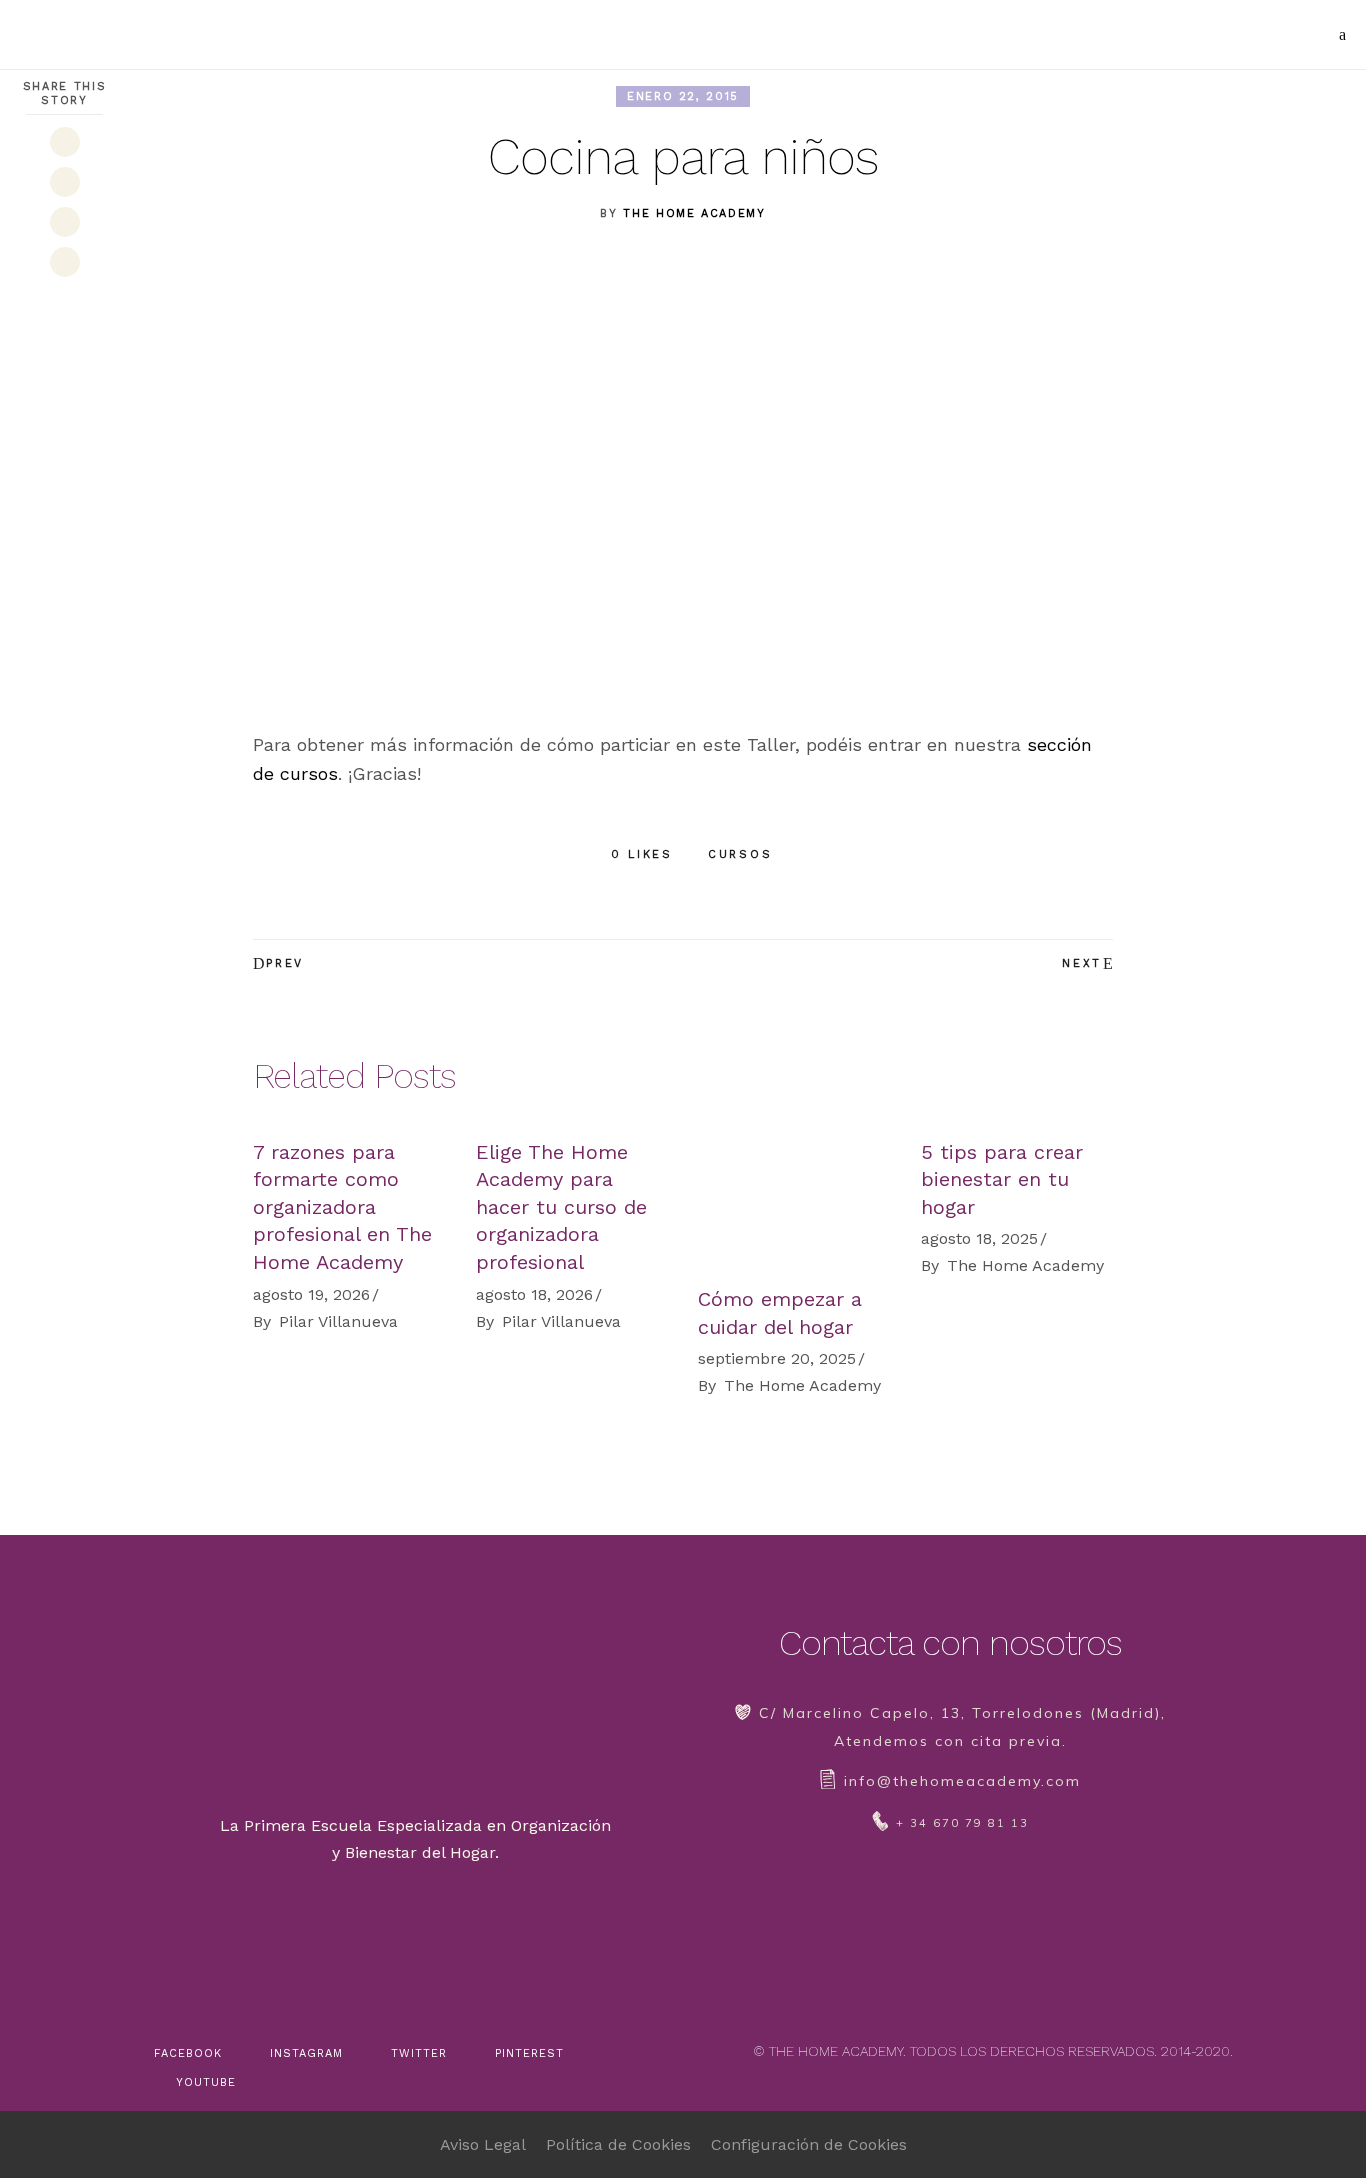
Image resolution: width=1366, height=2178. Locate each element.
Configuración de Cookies (809, 2144)
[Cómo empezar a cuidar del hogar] (794, 1203)
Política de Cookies (618, 2144)
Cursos (740, 854)
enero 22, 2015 (683, 96)
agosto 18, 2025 (979, 1238)
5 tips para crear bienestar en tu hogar (1002, 1179)
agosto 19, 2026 (311, 1294)
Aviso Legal (483, 2144)
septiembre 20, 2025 (777, 1358)
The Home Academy (694, 213)
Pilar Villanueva (338, 1321)
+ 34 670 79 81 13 (962, 1823)
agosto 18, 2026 (534, 1294)
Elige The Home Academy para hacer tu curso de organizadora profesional (561, 1207)
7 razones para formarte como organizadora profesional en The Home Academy (342, 1207)
